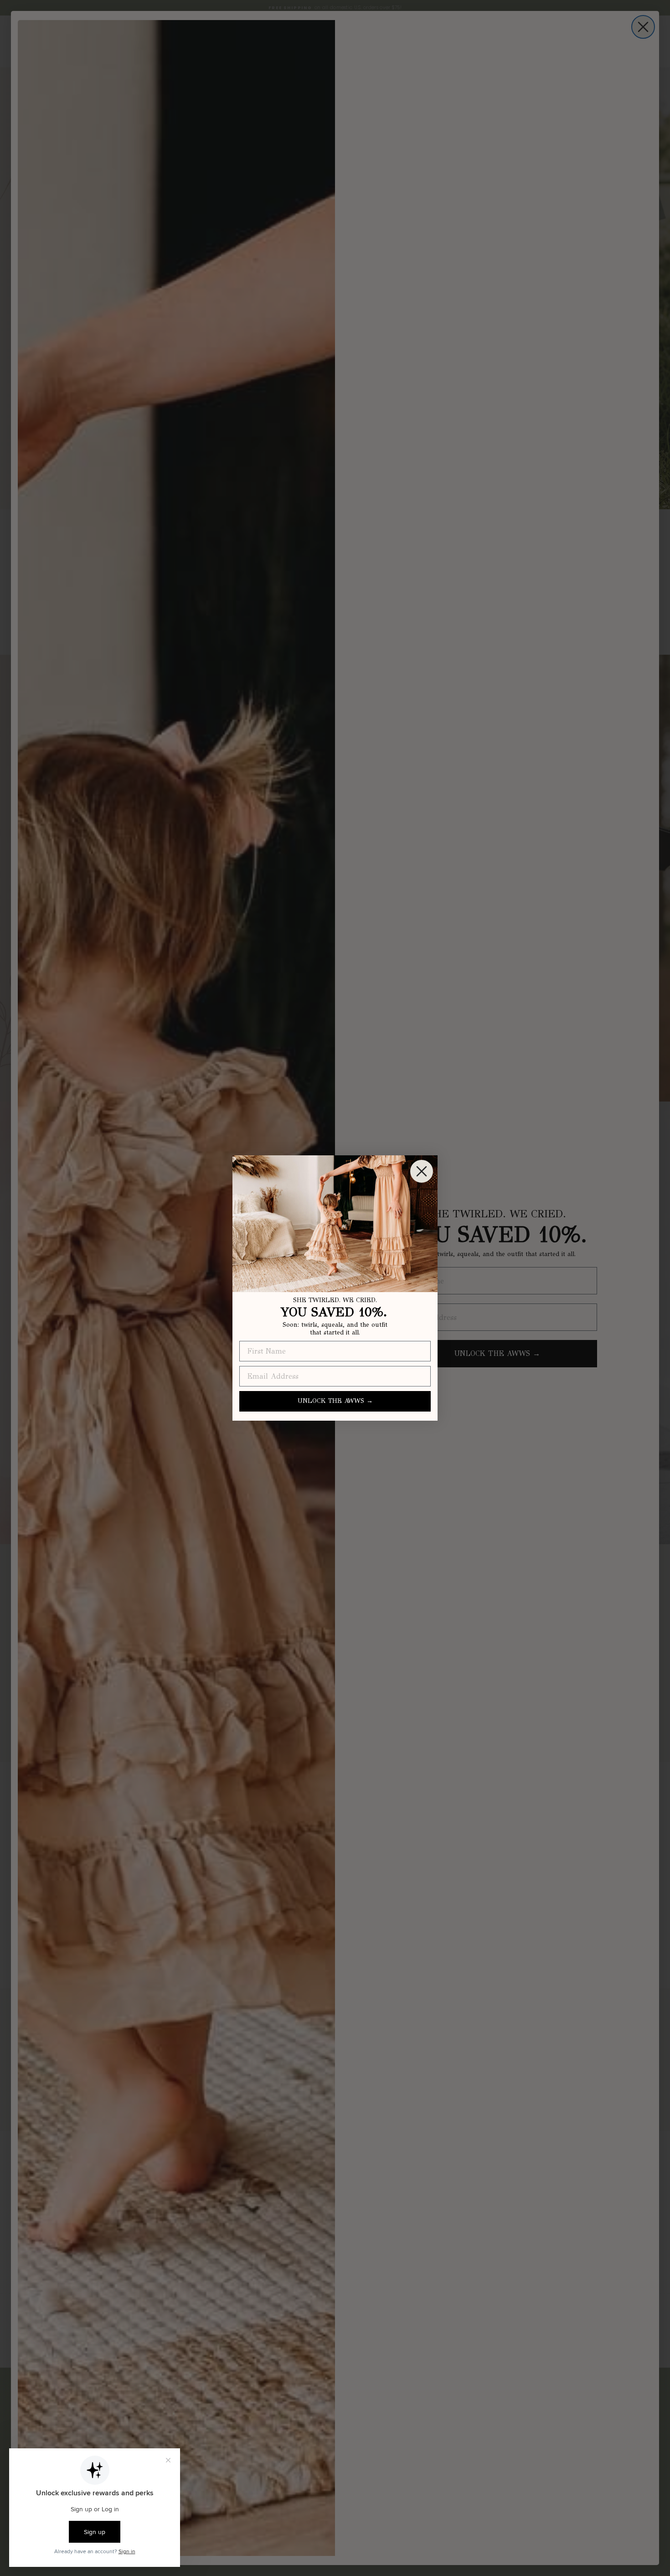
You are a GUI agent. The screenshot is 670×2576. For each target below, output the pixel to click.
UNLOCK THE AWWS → (335, 1401)
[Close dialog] (422, 1171)
